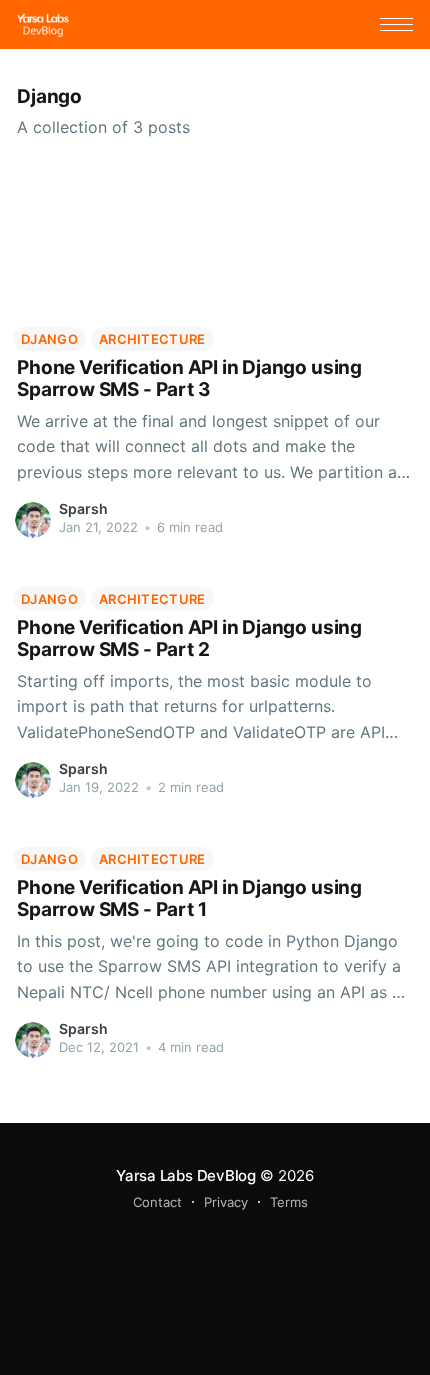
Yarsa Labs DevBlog (186, 1175)
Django (49, 339)
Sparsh (83, 508)
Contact (157, 1202)
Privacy (226, 1202)
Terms (289, 1202)
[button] (396, 24)
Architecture (152, 339)
